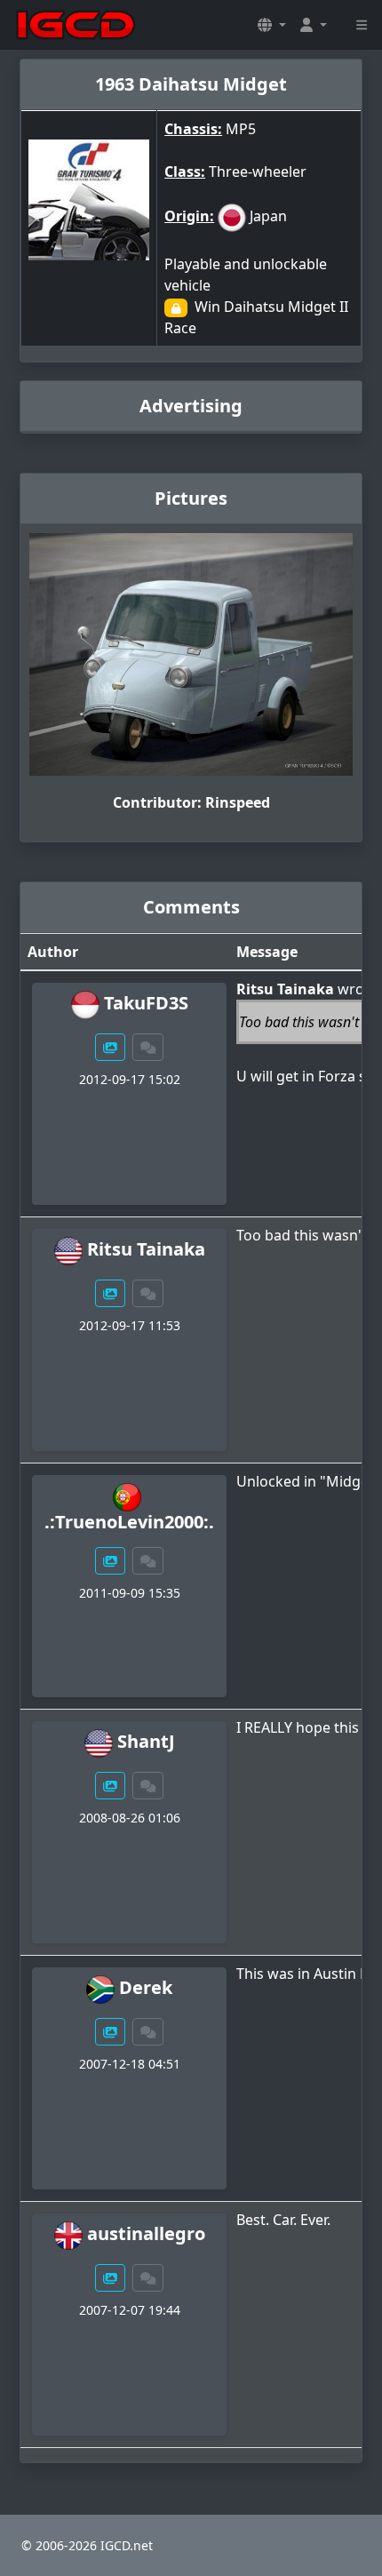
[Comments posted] (148, 1047)
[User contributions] (110, 1047)
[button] (272, 25)
